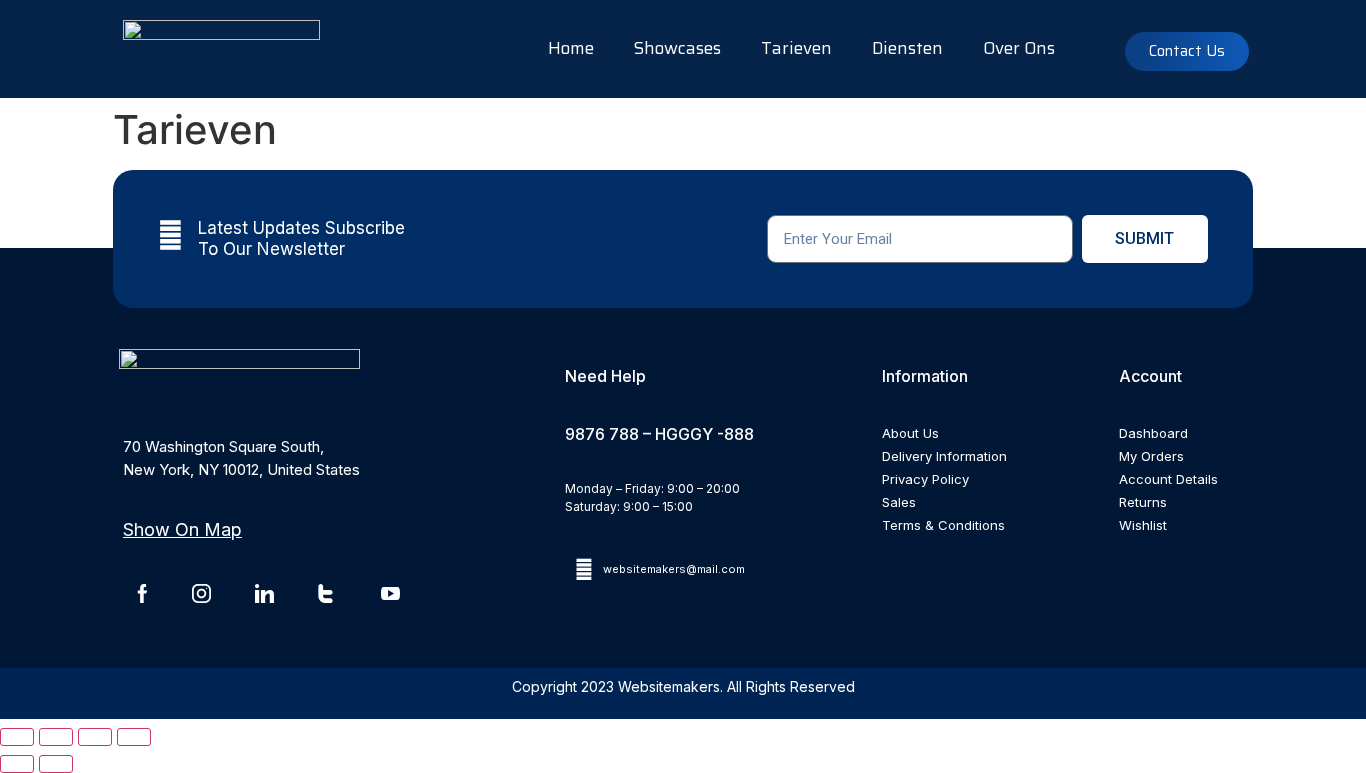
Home (571, 48)
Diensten (907, 48)
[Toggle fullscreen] (56, 737)
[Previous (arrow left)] (17, 764)
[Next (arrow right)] (56, 764)
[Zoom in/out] (17, 737)
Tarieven (796, 48)
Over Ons (1019, 48)
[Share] (95, 737)
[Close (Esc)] (134, 737)
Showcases (677, 48)
